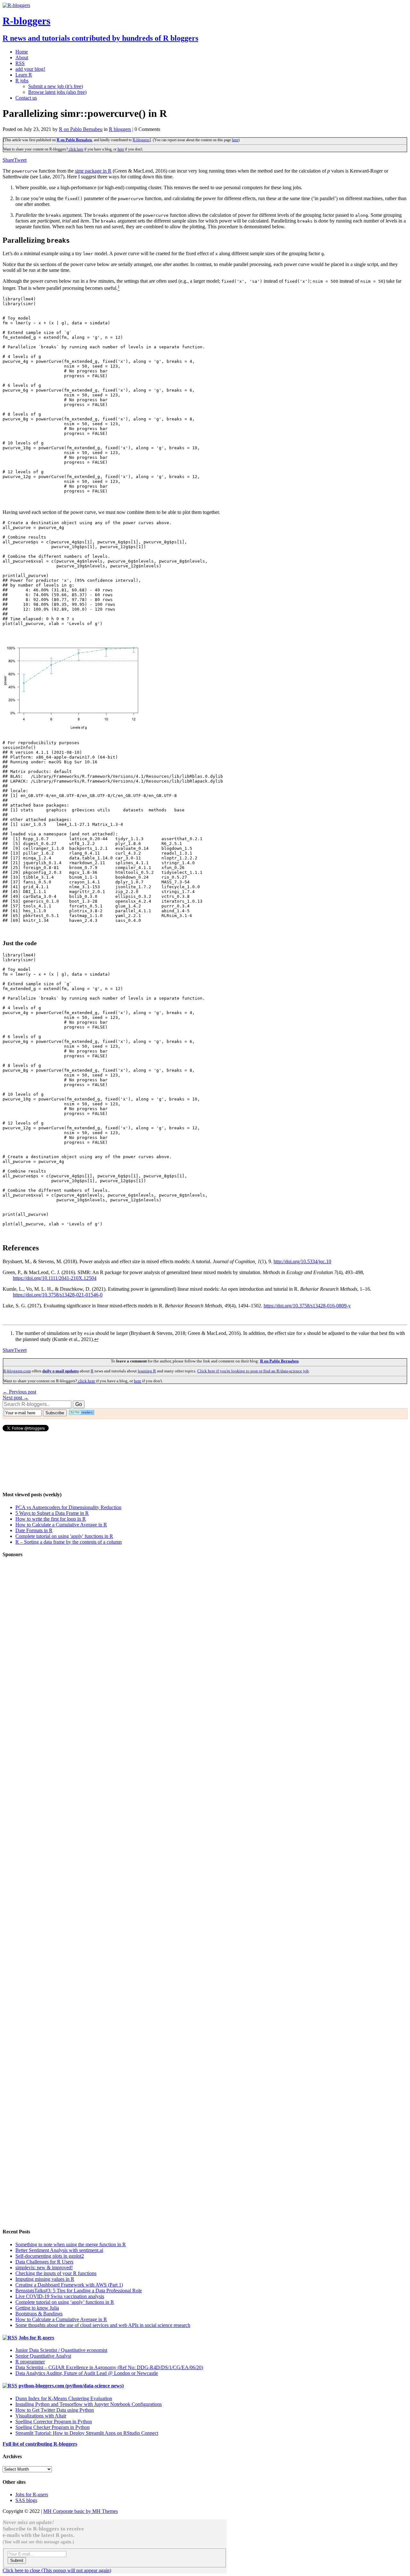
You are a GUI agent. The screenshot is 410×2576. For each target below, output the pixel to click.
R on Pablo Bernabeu (81, 129)
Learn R (24, 75)
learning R (147, 1371)
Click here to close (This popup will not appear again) (57, 2570)
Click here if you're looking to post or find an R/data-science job (253, 1371)
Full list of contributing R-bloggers (40, 2444)
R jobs (22, 81)
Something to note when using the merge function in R (71, 2244)
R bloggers (120, 129)
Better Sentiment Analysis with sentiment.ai (59, 2250)
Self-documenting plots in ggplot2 (50, 2256)
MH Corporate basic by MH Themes (81, 2511)
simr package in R (93, 171)
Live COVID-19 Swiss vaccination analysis (60, 2296)
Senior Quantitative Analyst (43, 2356)
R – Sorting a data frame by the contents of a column (69, 1542)
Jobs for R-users (36, 2338)
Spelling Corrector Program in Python (54, 2422)
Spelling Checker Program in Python (53, 2427)
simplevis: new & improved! (44, 2267)
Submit (17, 2560)
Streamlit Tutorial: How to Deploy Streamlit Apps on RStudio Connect (87, 2433)
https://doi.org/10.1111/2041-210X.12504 (55, 1278)
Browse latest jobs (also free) (57, 92)
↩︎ (96, 1339)
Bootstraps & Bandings (39, 2314)
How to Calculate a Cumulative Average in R (61, 1525)
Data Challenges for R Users (44, 2262)
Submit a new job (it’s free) (56, 86)
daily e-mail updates (61, 1371)
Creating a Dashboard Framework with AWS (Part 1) (69, 2285)
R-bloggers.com (17, 1371)
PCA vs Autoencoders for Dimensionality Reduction (68, 1507)
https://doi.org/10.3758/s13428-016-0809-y (307, 1306)
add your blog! (30, 69)
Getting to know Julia (37, 2308)
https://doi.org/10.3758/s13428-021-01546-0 (58, 1295)
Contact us (26, 98)
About (22, 57)
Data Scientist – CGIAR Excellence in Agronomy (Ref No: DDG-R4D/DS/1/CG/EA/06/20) (109, 2367)
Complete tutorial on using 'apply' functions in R (64, 1536)
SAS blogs (26, 2500)
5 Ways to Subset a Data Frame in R (52, 1513)
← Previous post (19, 1392)
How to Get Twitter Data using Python (55, 2410)
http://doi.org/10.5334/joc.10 (302, 1261)
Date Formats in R (34, 1530)
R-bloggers (141, 140)
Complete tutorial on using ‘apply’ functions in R (65, 2302)
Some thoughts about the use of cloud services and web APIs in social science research (103, 2325)
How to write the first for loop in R (51, 1519)
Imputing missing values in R (45, 2279)
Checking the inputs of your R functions (56, 2273)
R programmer (30, 2362)
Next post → (16, 1398)
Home (22, 52)
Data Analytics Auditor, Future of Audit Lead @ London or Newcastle (87, 2373)
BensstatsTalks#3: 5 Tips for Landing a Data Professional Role (79, 2291)
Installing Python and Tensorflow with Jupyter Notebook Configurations (89, 2404)
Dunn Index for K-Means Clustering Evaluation (64, 2398)
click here (76, 149)
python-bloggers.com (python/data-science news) (71, 2386)
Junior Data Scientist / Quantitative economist (61, 2350)
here (235, 140)
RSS (20, 63)
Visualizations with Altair (41, 2416)
